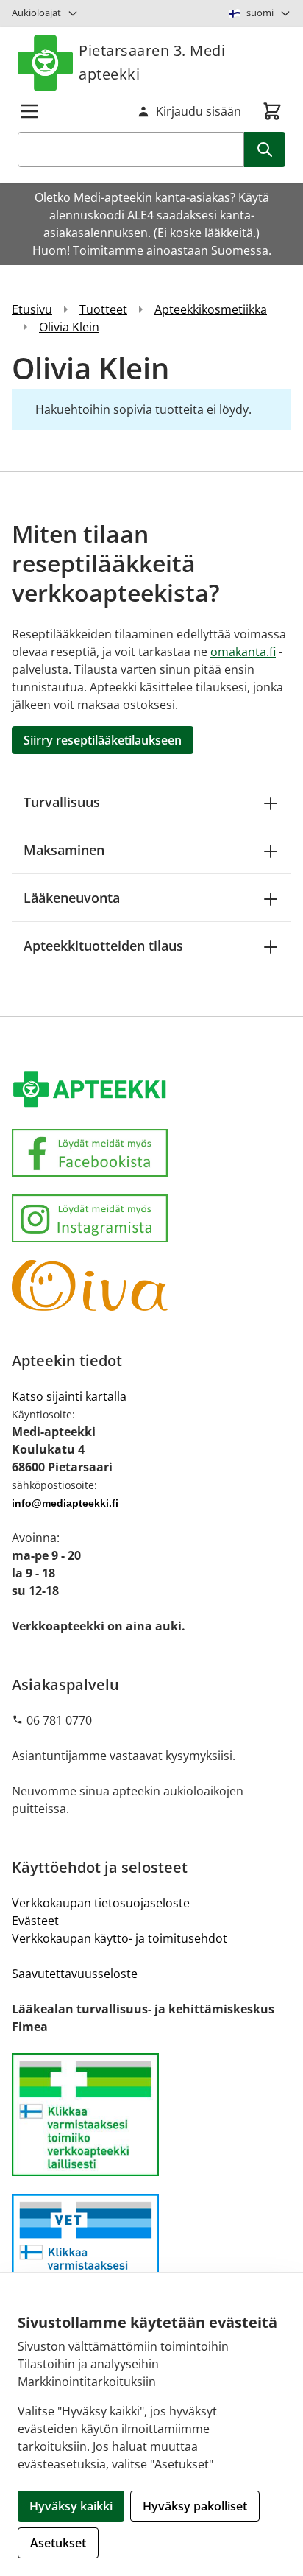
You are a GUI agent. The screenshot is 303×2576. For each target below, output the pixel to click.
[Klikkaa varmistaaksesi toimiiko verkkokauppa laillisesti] (151, 2115)
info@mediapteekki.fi (65, 1503)
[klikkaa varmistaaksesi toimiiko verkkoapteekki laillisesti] (151, 2255)
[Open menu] (29, 111)
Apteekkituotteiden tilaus (103, 946)
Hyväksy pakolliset (195, 2506)
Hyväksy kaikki (71, 2506)
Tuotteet (103, 309)
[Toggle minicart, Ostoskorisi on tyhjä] (272, 111)
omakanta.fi (243, 652)
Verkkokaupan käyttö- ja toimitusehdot (120, 1938)
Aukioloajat (36, 13)
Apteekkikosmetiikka (211, 309)
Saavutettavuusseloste (75, 1974)
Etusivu (32, 309)
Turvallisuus (62, 802)
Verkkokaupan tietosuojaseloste (101, 1903)
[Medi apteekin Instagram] (151, 1218)
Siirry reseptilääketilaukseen (103, 740)
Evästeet (35, 1921)
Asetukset (58, 2543)
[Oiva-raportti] (151, 1286)
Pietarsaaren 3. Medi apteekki (152, 62)
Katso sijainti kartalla (69, 1396)
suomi (260, 13)
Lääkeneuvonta (72, 898)
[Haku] (265, 149)
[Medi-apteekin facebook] (151, 1153)
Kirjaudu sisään (199, 111)
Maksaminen (64, 850)
